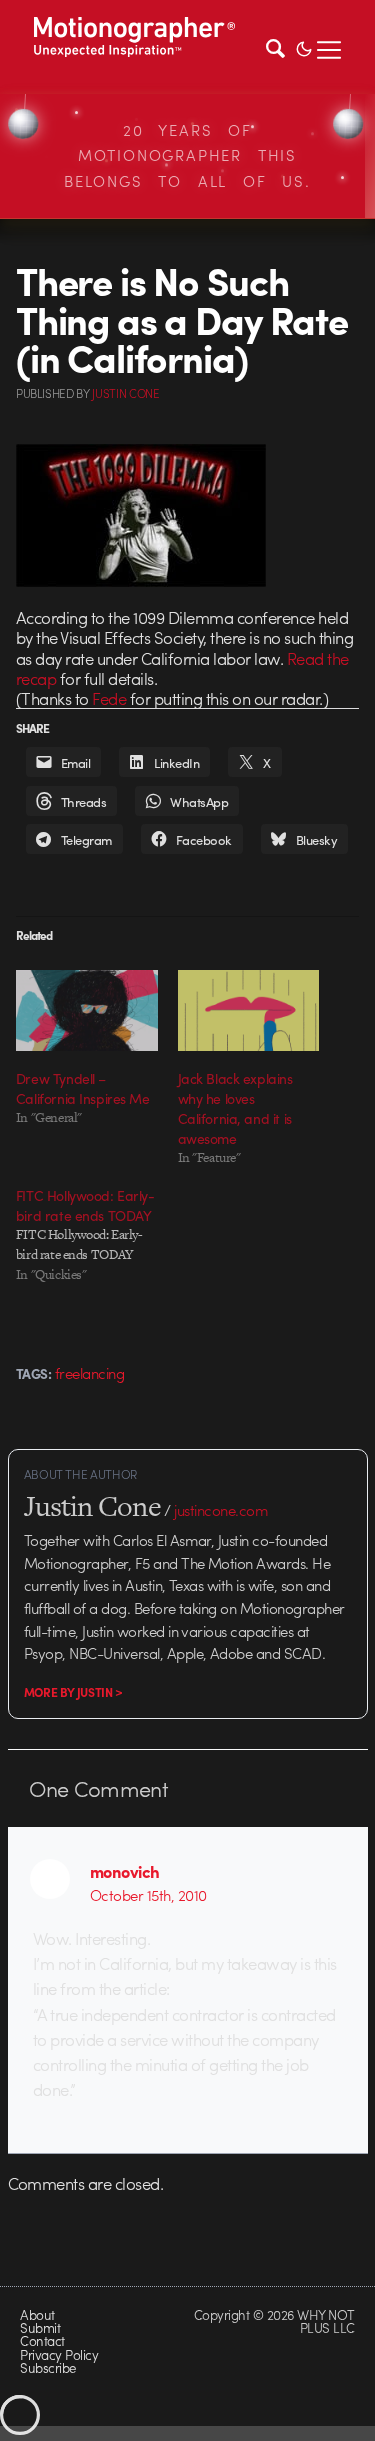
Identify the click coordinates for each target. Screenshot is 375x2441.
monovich (125, 1871)
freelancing (89, 1373)
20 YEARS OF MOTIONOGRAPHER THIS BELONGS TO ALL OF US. (187, 155)
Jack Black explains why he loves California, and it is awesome (235, 1108)
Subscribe (47, 2367)
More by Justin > (73, 1692)
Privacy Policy (59, 2354)
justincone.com (221, 1510)
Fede (109, 698)
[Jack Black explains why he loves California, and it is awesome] (249, 1010)
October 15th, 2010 (148, 1895)
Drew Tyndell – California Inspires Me (83, 1088)
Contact (42, 2340)
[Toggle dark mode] (304, 47)
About (37, 2314)
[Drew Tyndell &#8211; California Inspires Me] (87, 1010)
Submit (40, 2327)
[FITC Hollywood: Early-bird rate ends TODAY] (97, 1235)
